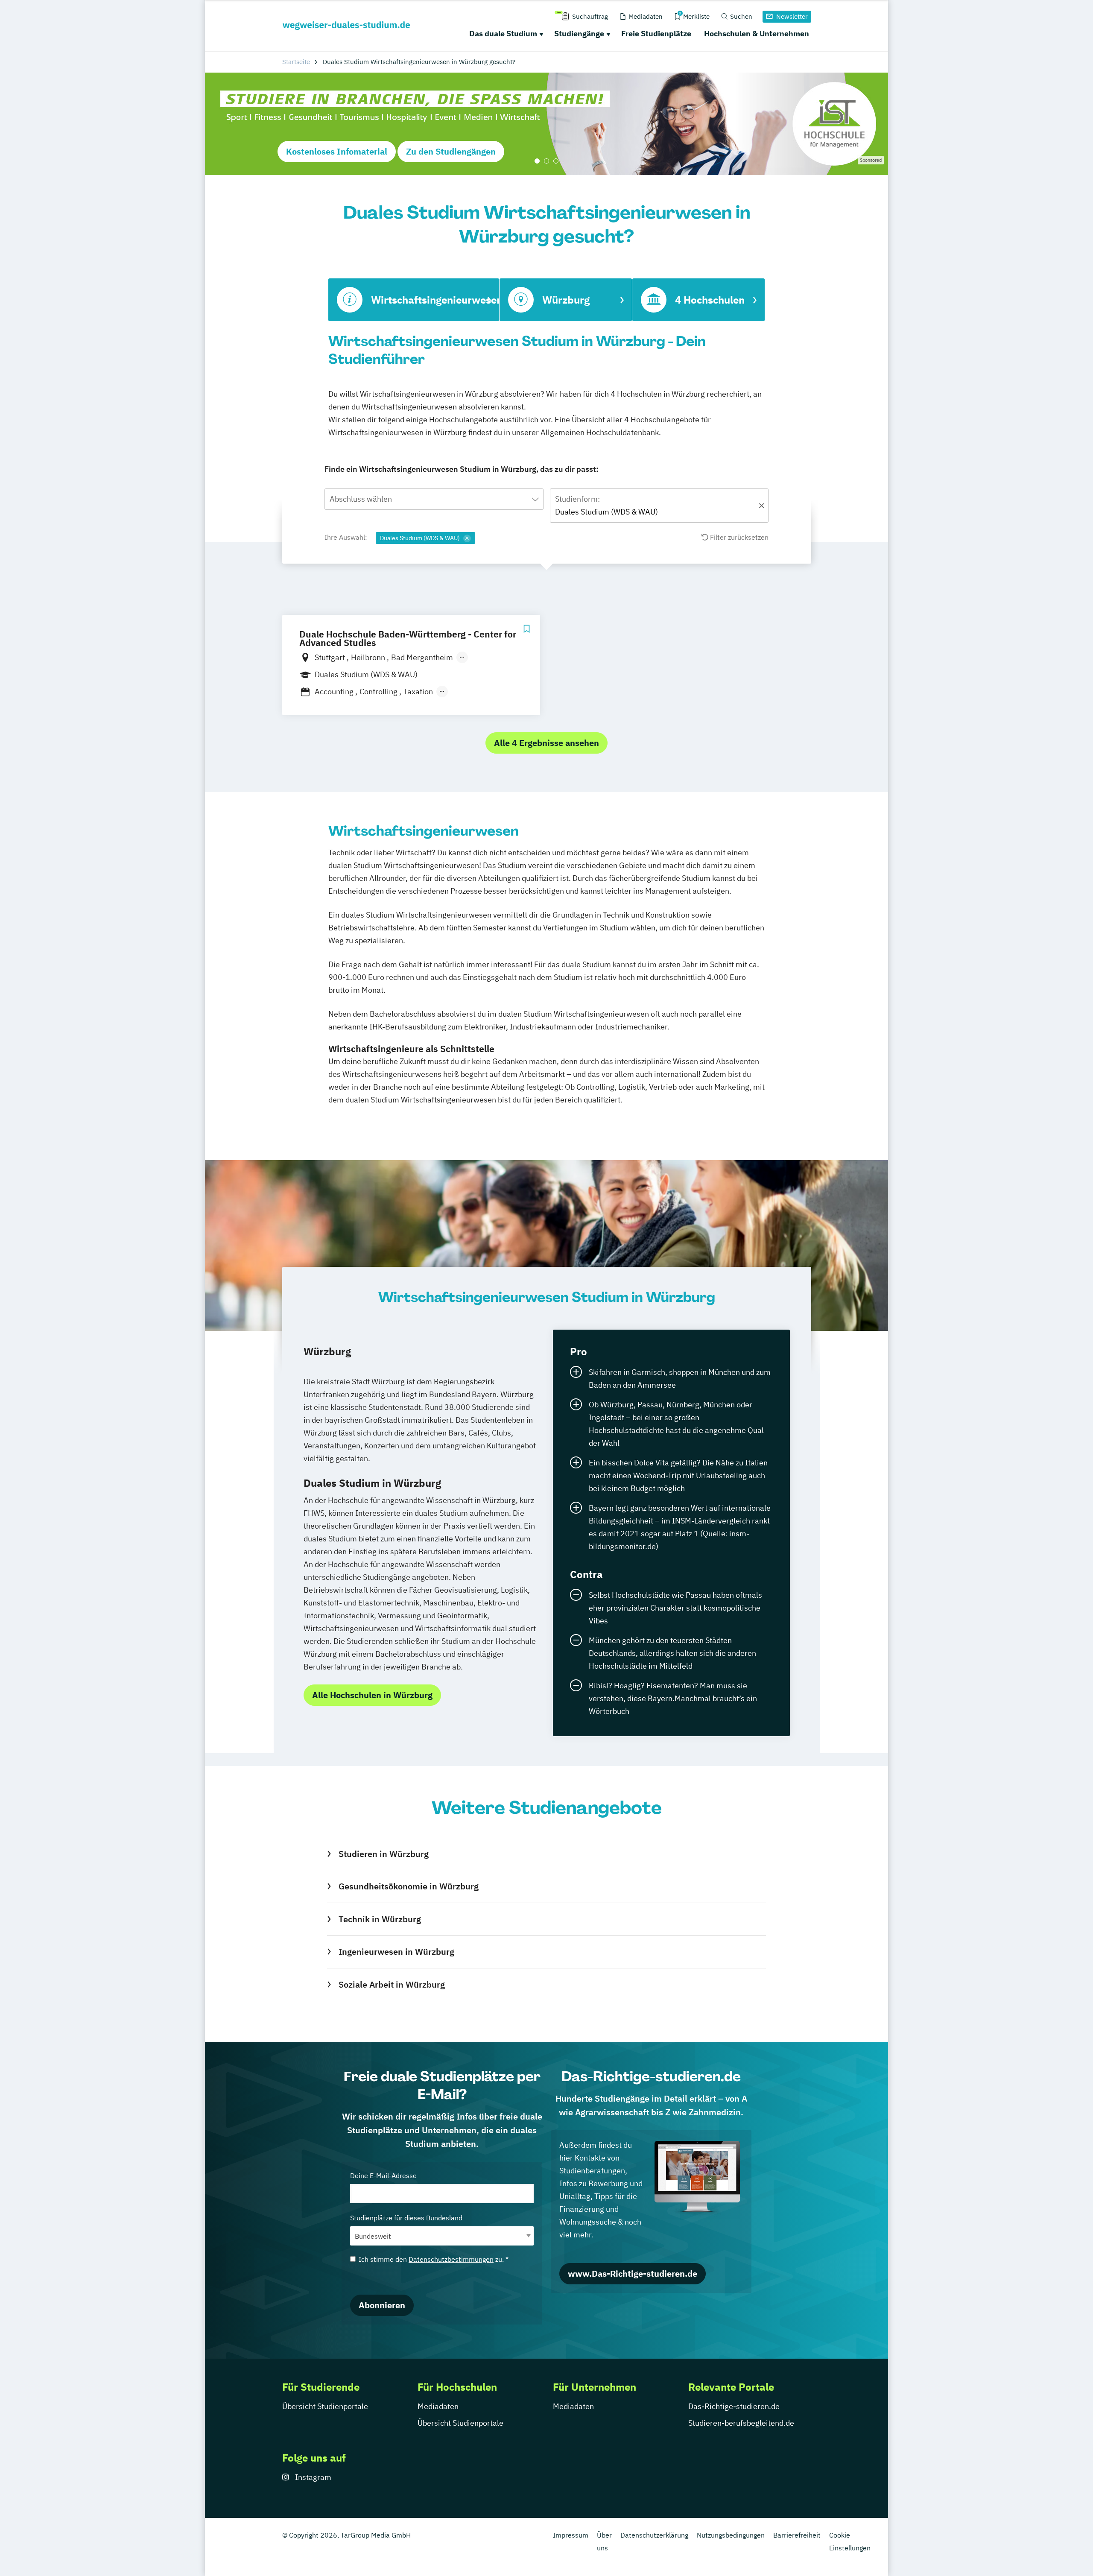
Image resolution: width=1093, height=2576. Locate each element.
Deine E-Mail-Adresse (383, 2175)
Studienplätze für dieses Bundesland (406, 2218)
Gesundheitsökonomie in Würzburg (408, 1886)
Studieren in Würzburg (383, 1854)
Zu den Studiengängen (451, 151)
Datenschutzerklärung (654, 2535)
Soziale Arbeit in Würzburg (392, 1984)
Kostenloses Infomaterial (337, 151)
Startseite (296, 62)
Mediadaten (438, 2406)
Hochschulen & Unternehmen (757, 34)
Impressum (571, 2535)
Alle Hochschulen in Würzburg (372, 1695)
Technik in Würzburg (380, 1919)
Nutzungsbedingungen (731, 2535)
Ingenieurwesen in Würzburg (396, 1952)
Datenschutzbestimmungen (451, 2259)
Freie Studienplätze (656, 34)
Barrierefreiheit (797, 2535)
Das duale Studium (503, 34)
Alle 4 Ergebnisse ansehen (546, 743)
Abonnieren (382, 2305)
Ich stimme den (434, 2259)
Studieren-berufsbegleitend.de (741, 2423)
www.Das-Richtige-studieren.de (633, 2273)
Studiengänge (579, 34)
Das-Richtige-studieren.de (734, 2406)
